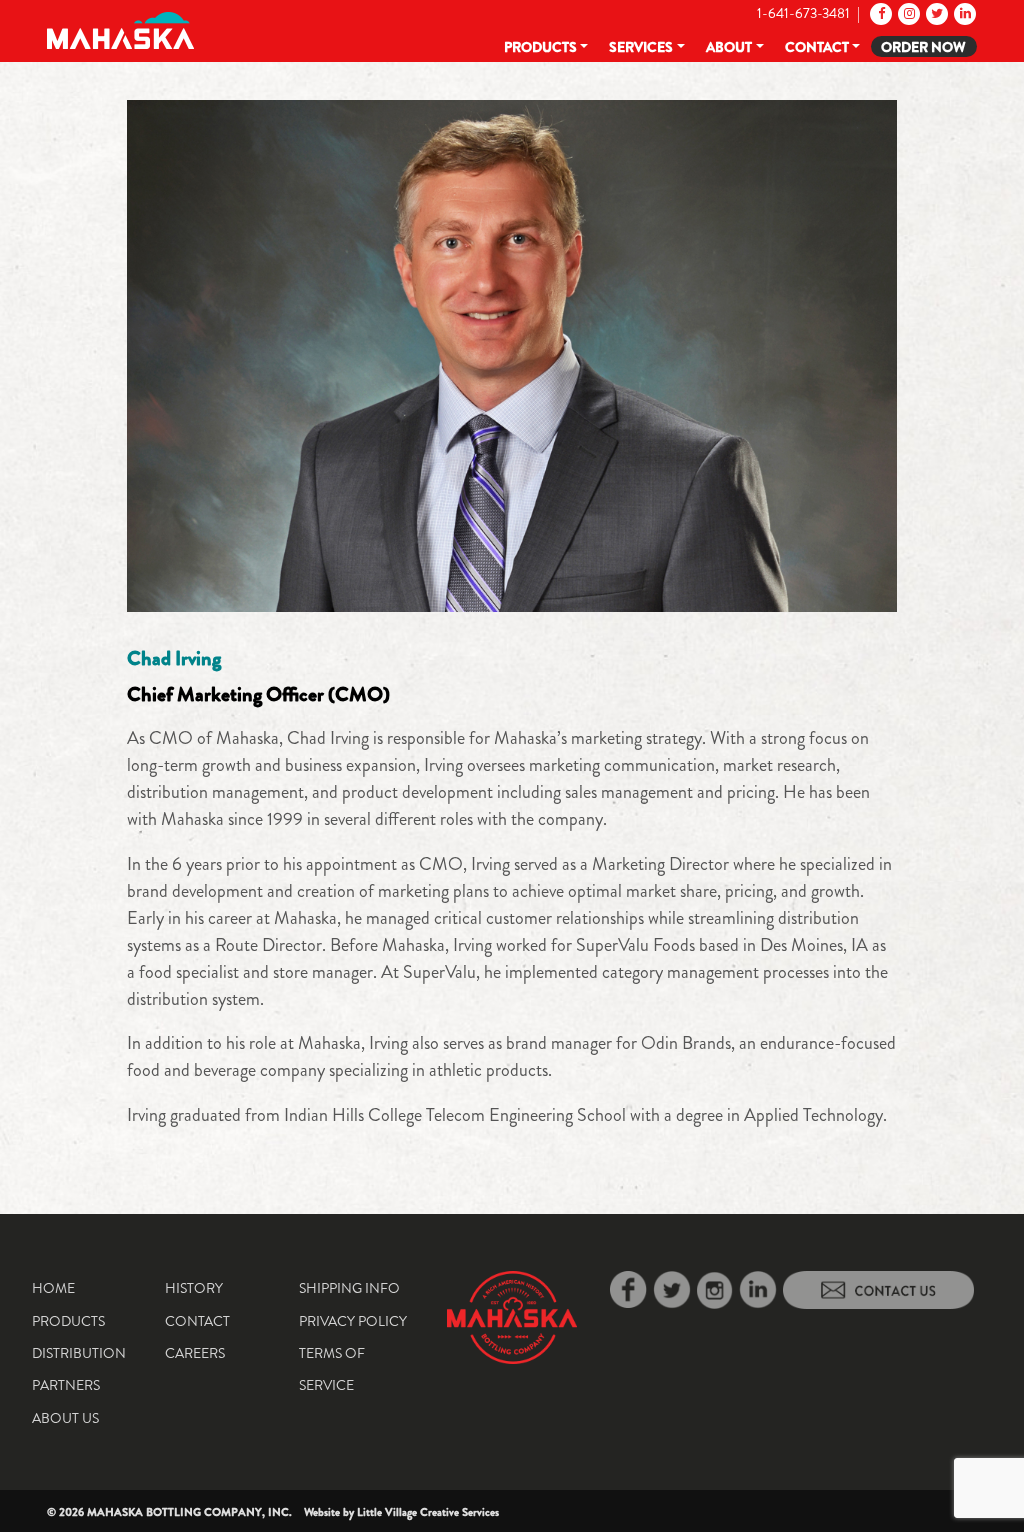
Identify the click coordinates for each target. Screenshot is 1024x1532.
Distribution (79, 1353)
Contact (817, 47)
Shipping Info (349, 1288)
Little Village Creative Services (428, 1512)
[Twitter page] (935, 13)
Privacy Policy (353, 1321)
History (194, 1288)
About (729, 47)
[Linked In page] (963, 13)
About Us (65, 1418)
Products (540, 47)
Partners (66, 1385)
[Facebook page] (879, 13)
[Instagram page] (907, 13)
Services (641, 47)
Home (53, 1288)
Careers (195, 1353)
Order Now (923, 47)
